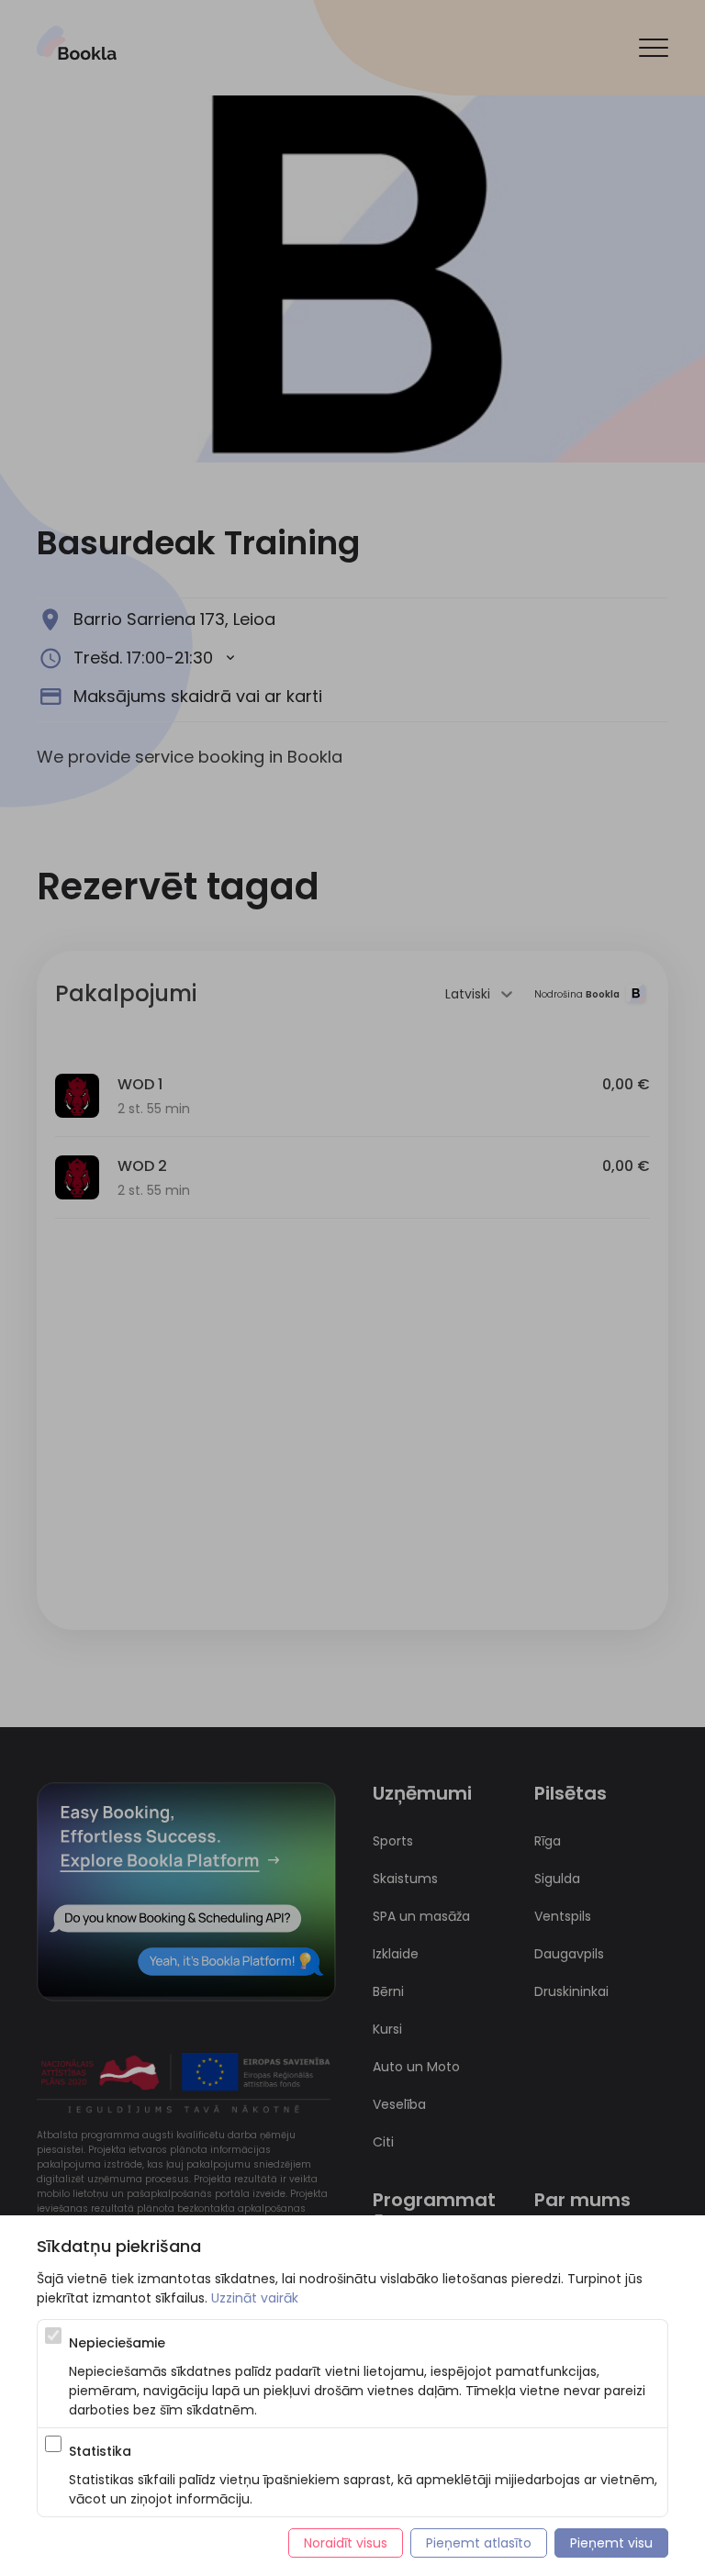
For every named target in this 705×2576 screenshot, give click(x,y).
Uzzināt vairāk (255, 2298)
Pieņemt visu (611, 2543)
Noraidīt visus (346, 2543)
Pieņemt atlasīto (479, 2543)
